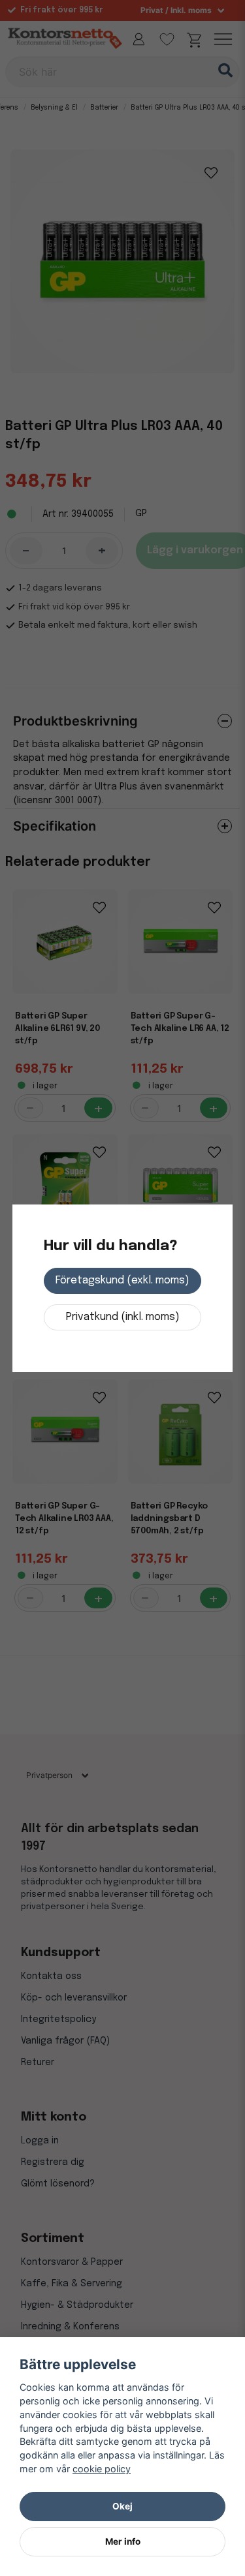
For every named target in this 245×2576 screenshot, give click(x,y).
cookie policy (102, 2469)
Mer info (123, 2541)
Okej (122, 2506)
